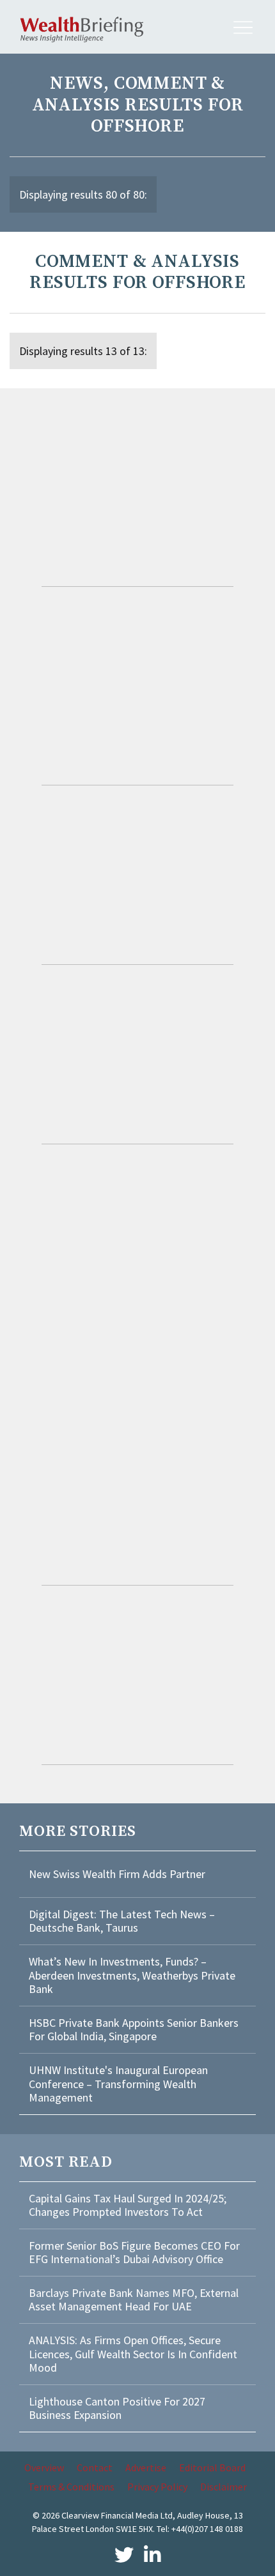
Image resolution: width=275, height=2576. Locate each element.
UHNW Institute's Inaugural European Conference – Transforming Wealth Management (118, 2084)
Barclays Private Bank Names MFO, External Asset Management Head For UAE (134, 2300)
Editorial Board (212, 2467)
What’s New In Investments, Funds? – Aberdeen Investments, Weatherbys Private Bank (132, 1975)
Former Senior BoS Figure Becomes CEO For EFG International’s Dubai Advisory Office (134, 2253)
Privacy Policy (157, 2487)
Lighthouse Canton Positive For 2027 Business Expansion (117, 2408)
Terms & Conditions (71, 2487)
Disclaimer (224, 2487)
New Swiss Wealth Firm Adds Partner (117, 1874)
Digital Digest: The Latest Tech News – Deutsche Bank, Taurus (122, 1921)
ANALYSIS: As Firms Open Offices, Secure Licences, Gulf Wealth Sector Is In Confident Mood (133, 2354)
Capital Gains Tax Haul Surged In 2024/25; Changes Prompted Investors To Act (128, 2205)
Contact (95, 2467)
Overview (44, 2467)
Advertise (146, 2467)
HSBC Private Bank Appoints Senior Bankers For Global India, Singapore (134, 2030)
